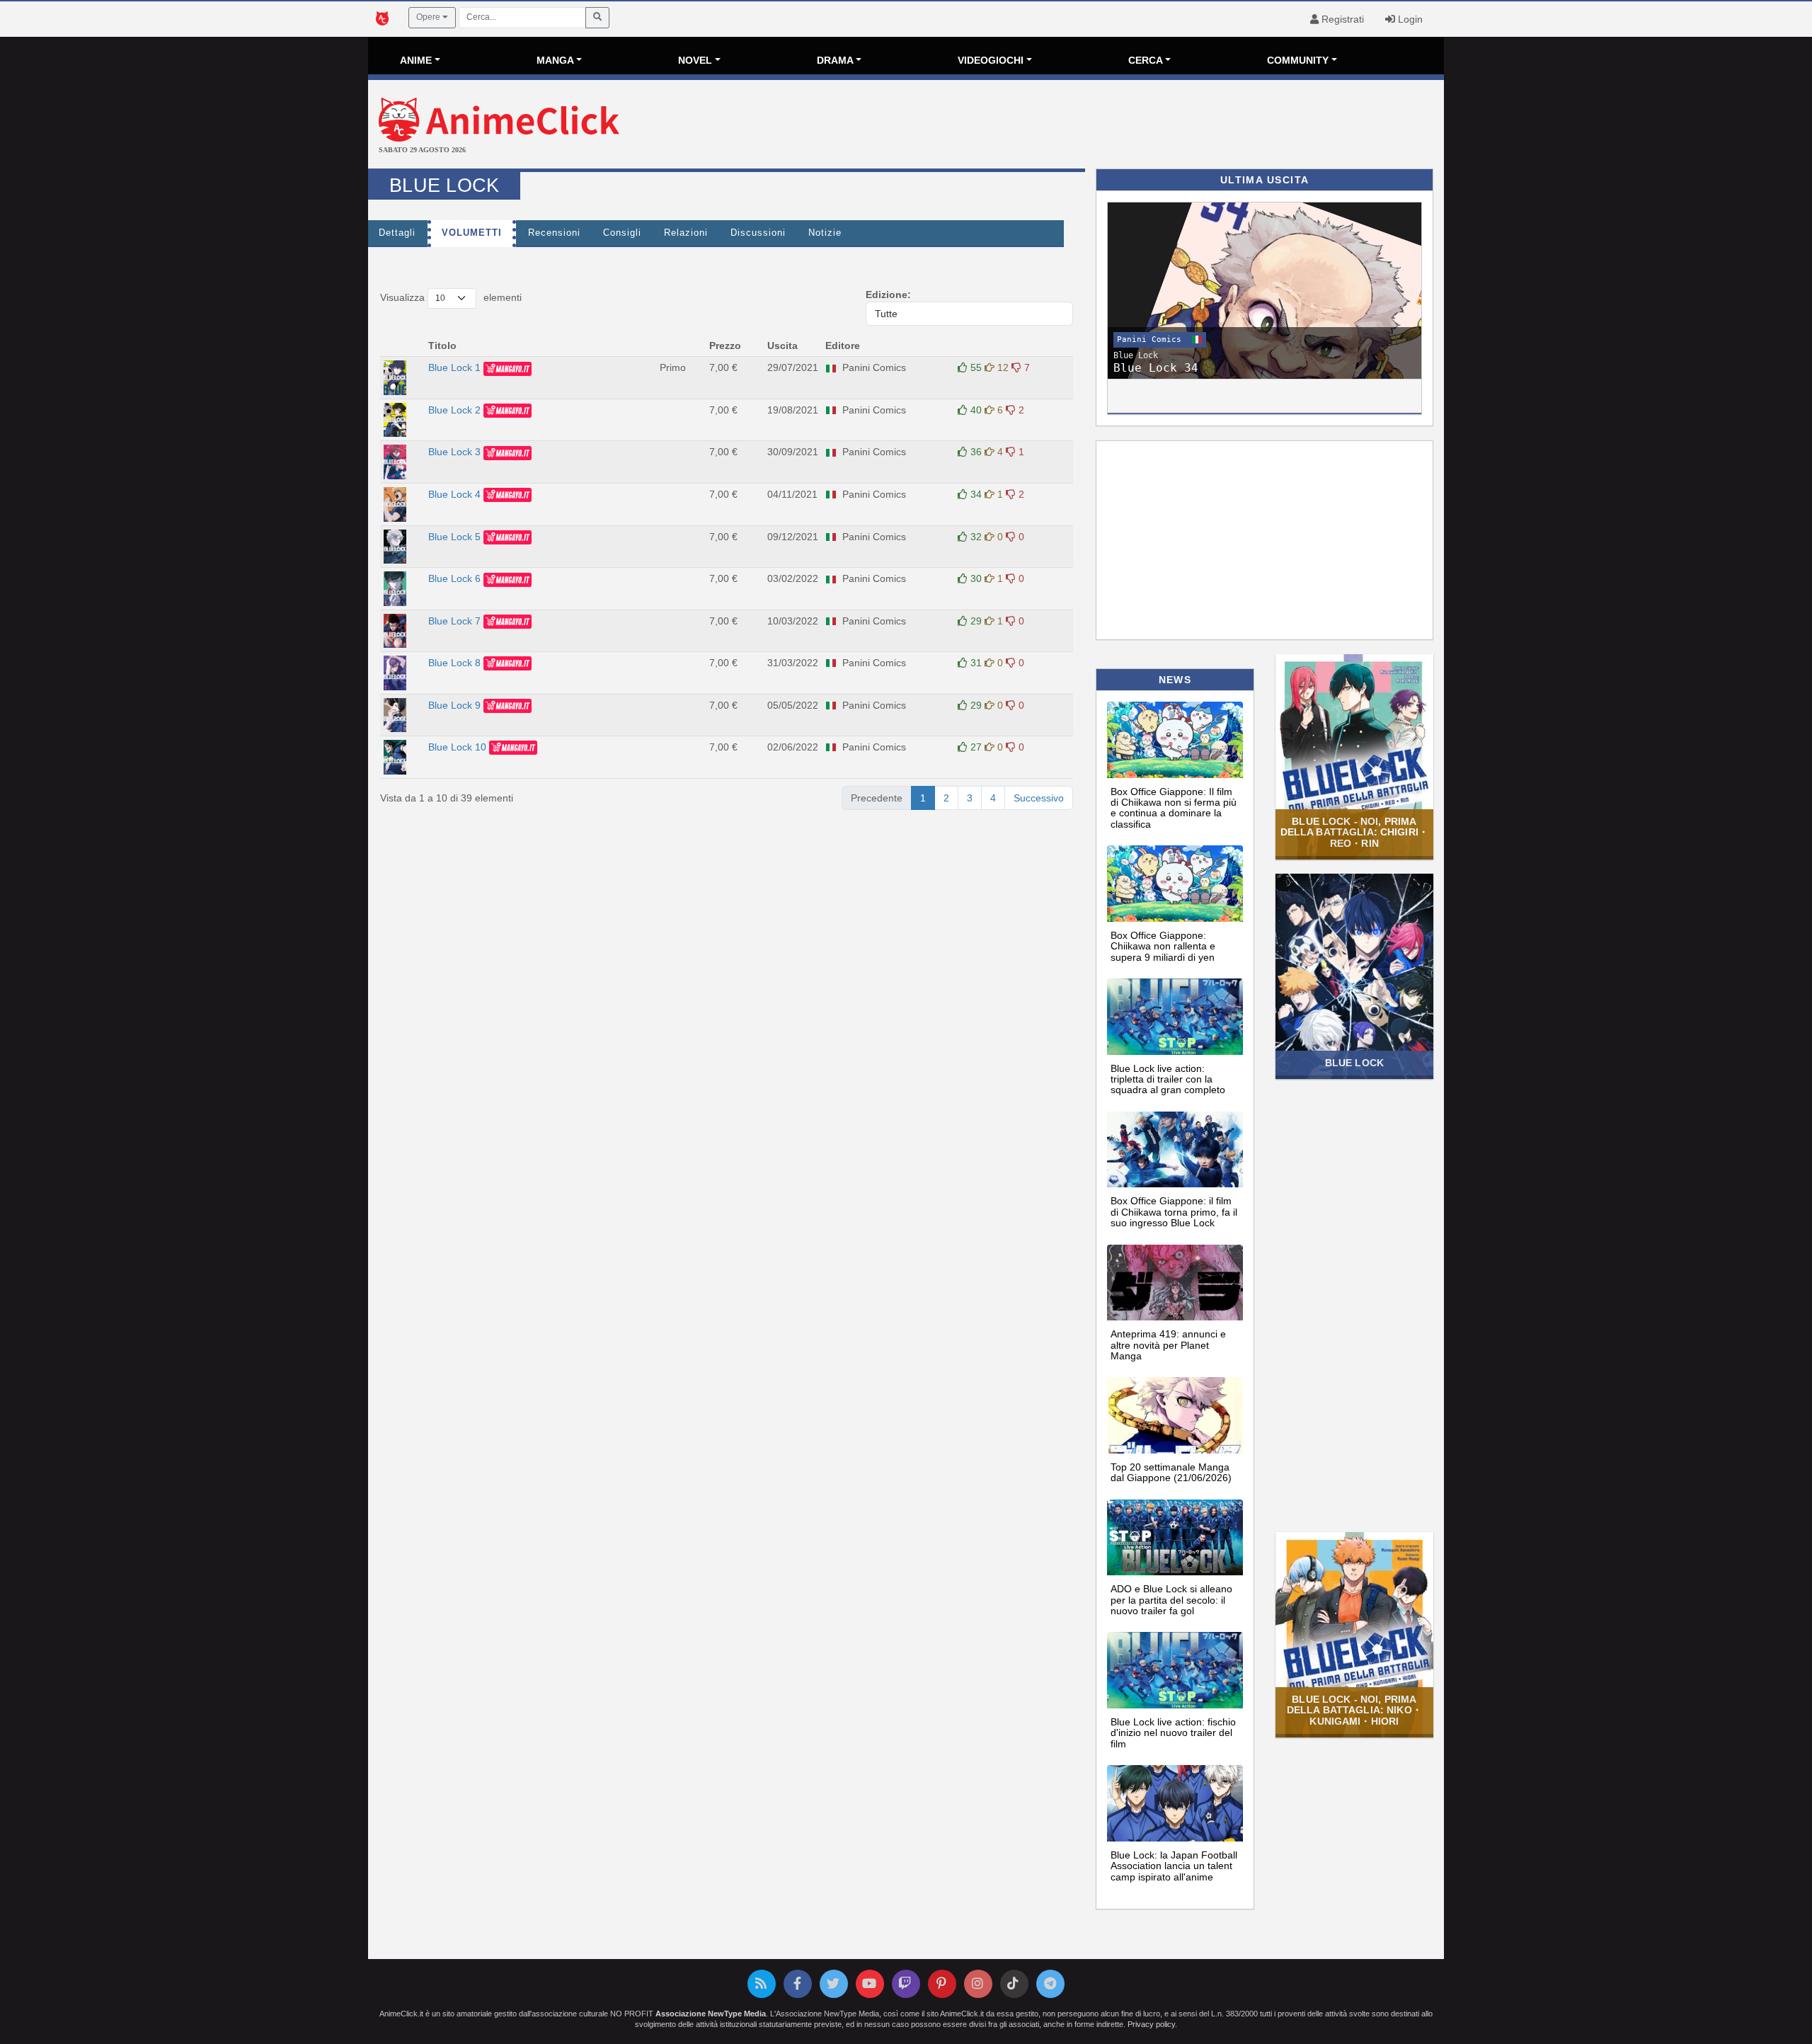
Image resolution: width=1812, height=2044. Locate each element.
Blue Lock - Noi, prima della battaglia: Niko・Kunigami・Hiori (1354, 1710)
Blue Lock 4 (454, 494)
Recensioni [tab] (554, 233)
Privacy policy (1151, 2024)
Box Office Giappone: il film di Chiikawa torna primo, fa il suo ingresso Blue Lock (1174, 1212)
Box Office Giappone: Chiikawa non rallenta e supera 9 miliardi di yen (1163, 946)
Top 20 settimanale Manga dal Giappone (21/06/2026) (1171, 1472)
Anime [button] (416, 60)
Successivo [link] (1039, 798)
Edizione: (888, 295)
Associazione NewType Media (711, 2014)
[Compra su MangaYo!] (508, 367)
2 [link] (946, 798)
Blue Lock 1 (454, 367)
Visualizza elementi (451, 297)
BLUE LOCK (1354, 1063)
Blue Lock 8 (454, 663)
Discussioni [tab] (758, 233)
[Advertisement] (1085, 126)
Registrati (1341, 19)
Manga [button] (555, 60)
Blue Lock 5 (454, 537)
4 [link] (993, 798)
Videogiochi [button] (991, 60)
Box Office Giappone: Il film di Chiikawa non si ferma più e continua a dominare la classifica (1174, 808)
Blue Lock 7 (454, 621)
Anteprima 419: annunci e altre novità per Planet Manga (1168, 1345)
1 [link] (923, 798)
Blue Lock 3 (454, 452)
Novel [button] (695, 60)
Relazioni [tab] (686, 233)
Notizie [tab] (825, 233)
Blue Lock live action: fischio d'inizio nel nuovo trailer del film (1173, 1733)
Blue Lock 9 (454, 705)
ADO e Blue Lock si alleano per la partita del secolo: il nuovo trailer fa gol (1171, 1600)
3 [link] (970, 798)
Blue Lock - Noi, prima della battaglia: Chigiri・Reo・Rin (1354, 832)
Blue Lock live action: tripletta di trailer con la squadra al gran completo (1168, 1079)
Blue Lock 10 (457, 747)
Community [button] (1298, 60)
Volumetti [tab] (472, 233)
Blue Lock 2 (454, 410)
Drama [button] (835, 60)
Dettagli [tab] (397, 233)
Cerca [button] (1146, 60)
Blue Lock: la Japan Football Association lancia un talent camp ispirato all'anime (1174, 1866)
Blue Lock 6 (454, 578)
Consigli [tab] (622, 233)
